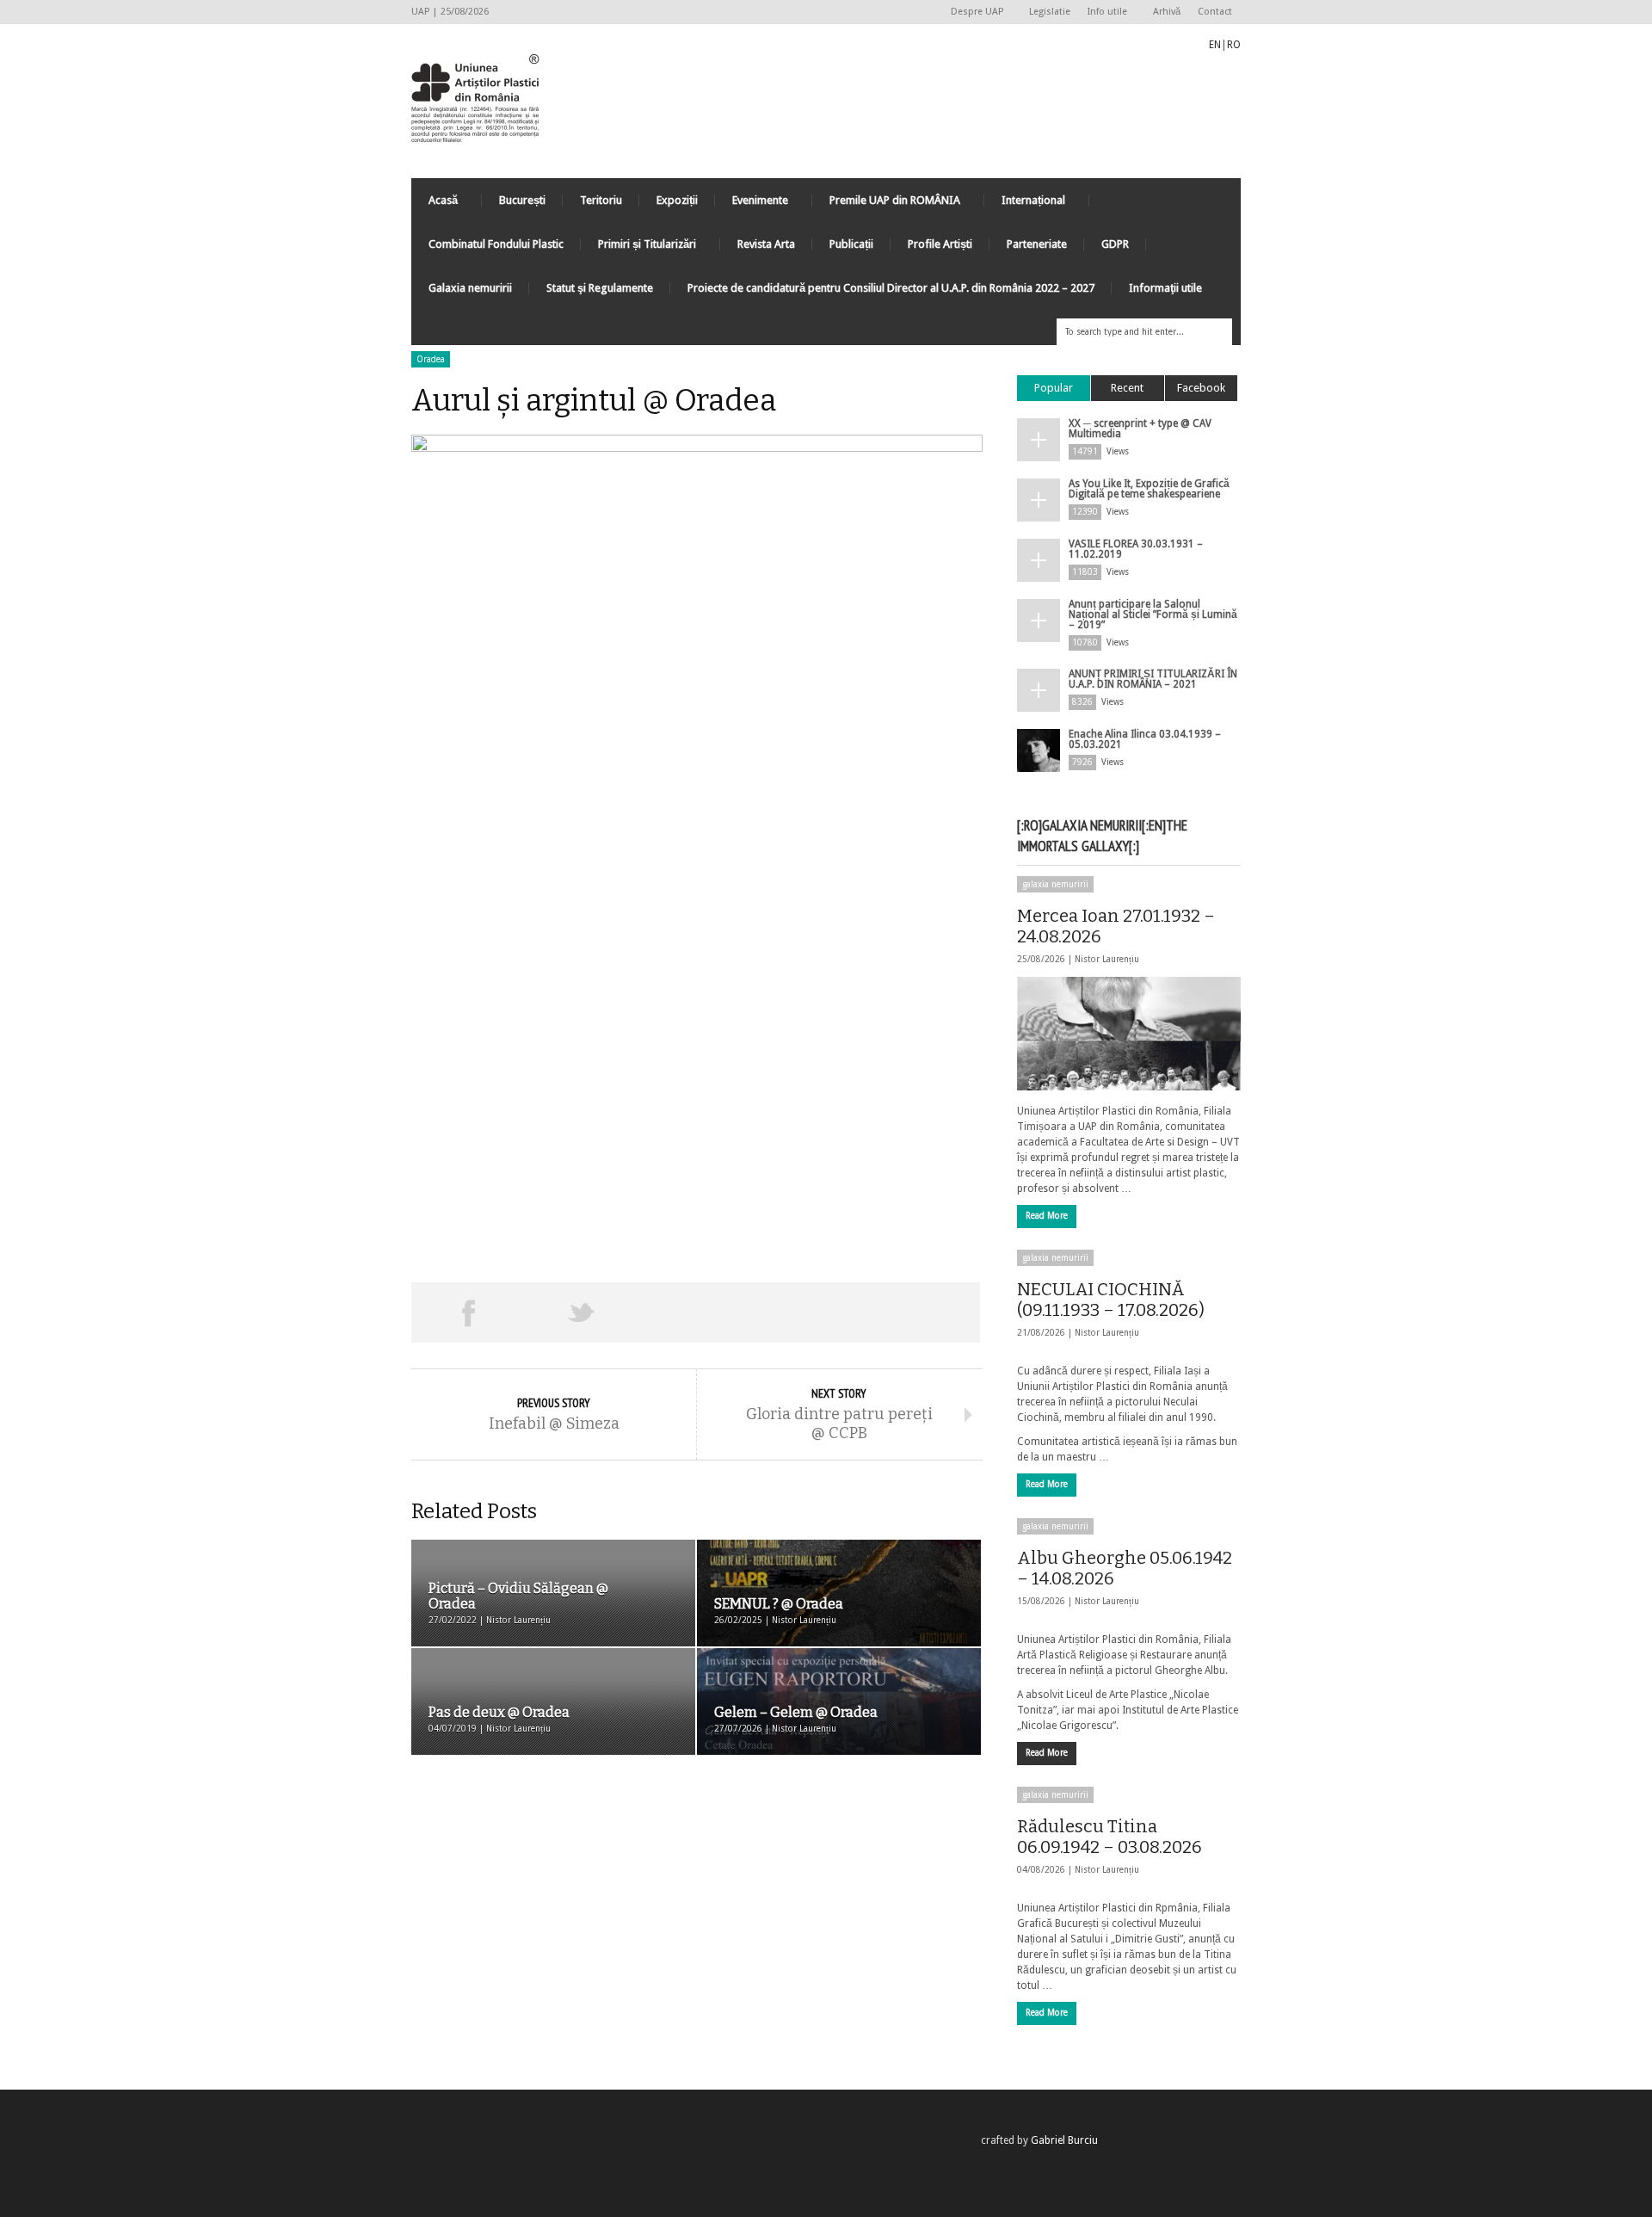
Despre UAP (973, 12)
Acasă (435, 204)
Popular (1054, 388)
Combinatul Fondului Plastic (496, 244)
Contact (1215, 12)
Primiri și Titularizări (638, 248)
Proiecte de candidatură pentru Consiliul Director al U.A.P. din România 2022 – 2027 (891, 288)
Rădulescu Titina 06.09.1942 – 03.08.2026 (1110, 1837)
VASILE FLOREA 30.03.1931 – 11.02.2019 (1136, 549)
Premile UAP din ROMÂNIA (886, 204)
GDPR (1115, 244)
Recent (1127, 388)
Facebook (1201, 388)
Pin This (809, 1312)
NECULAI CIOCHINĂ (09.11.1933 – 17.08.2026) (1111, 1300)
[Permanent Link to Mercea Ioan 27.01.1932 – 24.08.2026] (1129, 1034)
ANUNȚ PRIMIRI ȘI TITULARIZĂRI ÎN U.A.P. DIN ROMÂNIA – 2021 (1153, 679)
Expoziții (677, 200)
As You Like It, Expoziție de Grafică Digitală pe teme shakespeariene (1149, 489)
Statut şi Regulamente (600, 288)
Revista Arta (766, 244)
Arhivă (1167, 12)
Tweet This (582, 1312)
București (522, 200)
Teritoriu (601, 200)
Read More (1047, 1216)
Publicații (851, 244)
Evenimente (752, 204)
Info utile (1103, 12)
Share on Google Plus (695, 1312)
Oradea (431, 359)
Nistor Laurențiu (1107, 959)
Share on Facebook (468, 1312)
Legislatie (1050, 12)
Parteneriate (1037, 244)
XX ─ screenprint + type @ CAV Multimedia (1140, 429)
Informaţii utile (1165, 288)
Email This (923, 1312)
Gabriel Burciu (1064, 2140)
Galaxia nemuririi (470, 288)
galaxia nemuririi (1055, 884)
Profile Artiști (940, 244)
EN (1215, 45)
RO (1234, 45)
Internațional (1025, 204)
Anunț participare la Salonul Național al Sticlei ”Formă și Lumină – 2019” (1153, 614)
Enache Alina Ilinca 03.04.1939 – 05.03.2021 (1145, 739)
